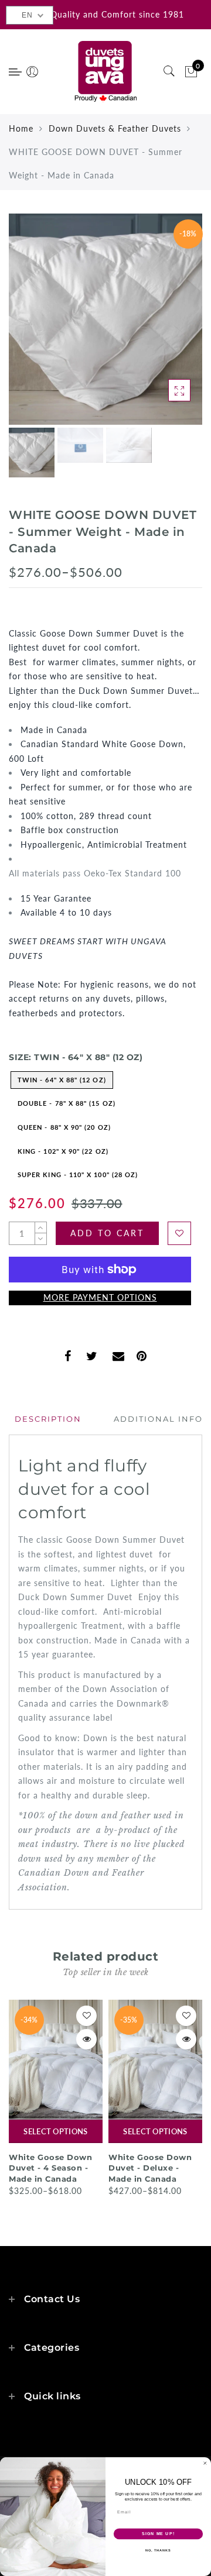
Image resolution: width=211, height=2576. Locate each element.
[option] (105, 319)
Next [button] (166, 326)
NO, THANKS (158, 2550)
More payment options (100, 1297)
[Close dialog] (205, 2463)
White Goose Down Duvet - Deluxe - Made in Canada (150, 2168)
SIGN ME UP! (158, 2534)
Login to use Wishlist (179, 1233)
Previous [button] (30, 326)
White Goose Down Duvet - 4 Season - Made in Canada (50, 2168)
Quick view (86, 2039)
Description (48, 1419)
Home (21, 128)
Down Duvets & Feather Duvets (115, 128)
